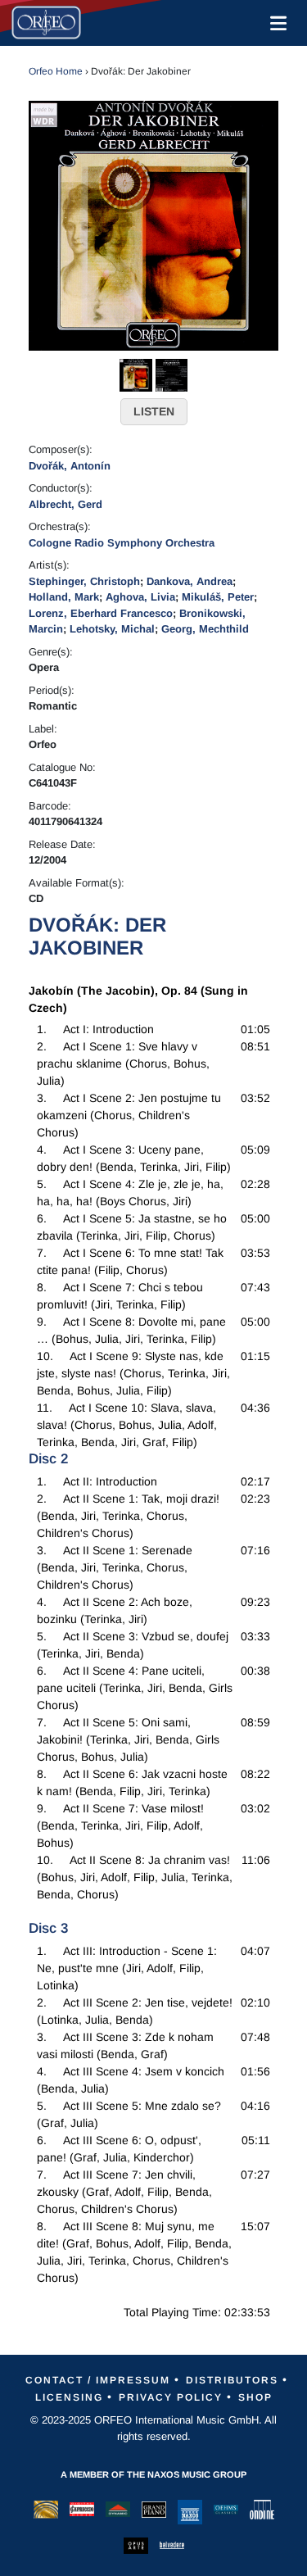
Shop (255, 2397)
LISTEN (154, 411)
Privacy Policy (171, 2397)
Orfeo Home (56, 71)
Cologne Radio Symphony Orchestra (122, 543)
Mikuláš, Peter (218, 597)
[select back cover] (172, 374)
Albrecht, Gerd (65, 504)
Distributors (232, 2380)
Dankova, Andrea (190, 581)
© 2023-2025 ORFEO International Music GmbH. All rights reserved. (153, 2428)
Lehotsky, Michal (112, 629)
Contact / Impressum (98, 2380)
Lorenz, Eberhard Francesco (101, 613)
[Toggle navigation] (275, 23)
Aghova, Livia (140, 597)
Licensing (69, 2397)
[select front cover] (136, 374)
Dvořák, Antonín (70, 466)
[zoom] (153, 224)
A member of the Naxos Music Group (153, 2474)
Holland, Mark (64, 597)
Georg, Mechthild (205, 629)
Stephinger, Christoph (84, 581)
